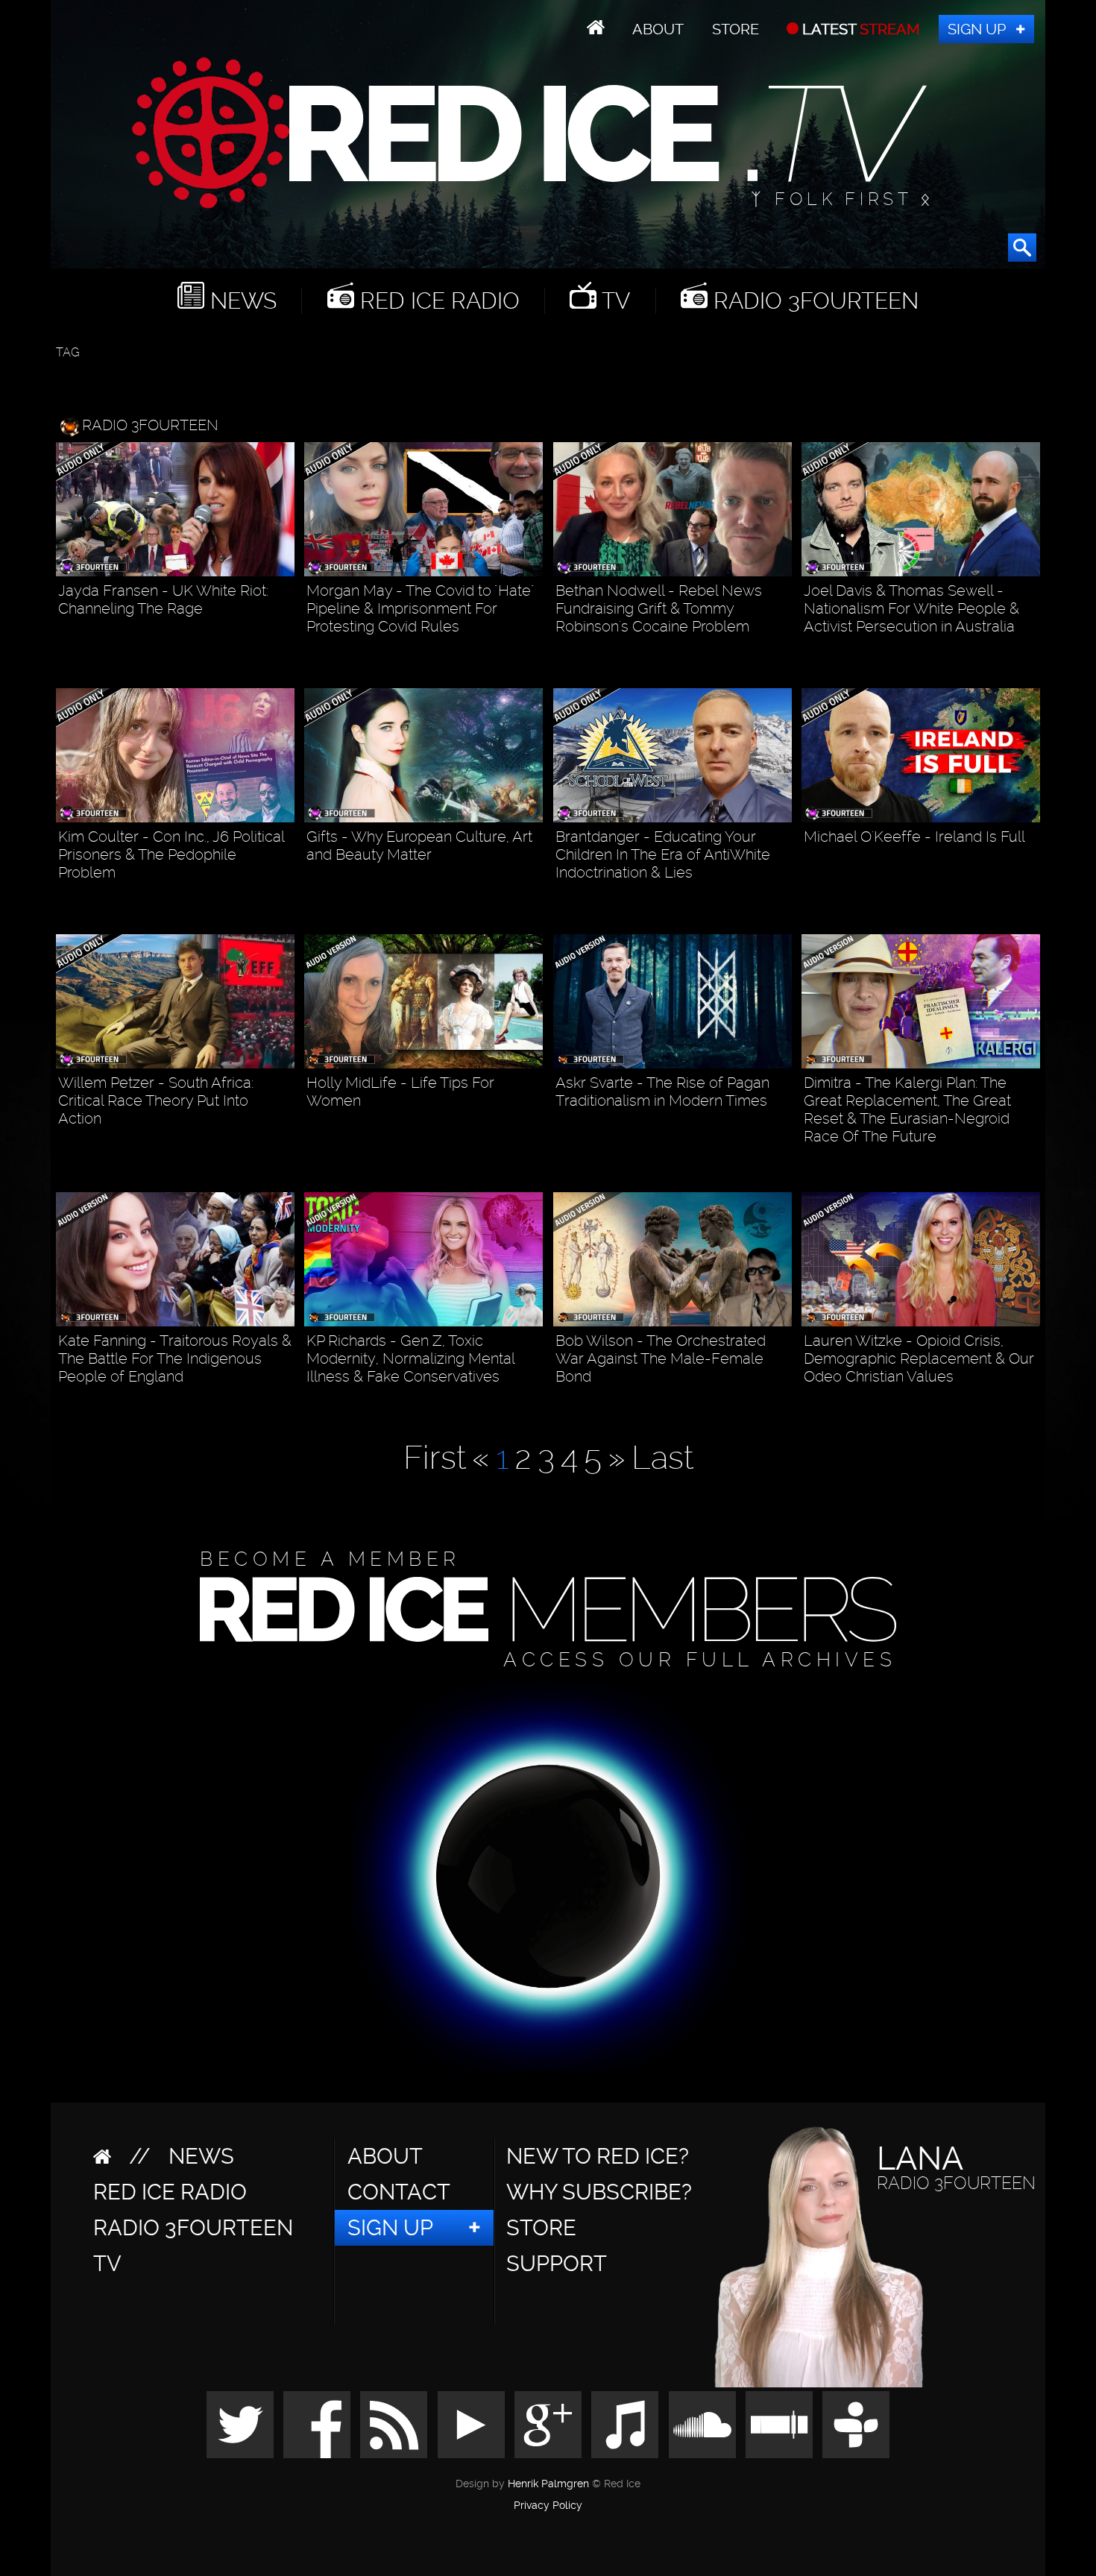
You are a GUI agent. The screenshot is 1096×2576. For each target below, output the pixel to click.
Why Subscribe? (599, 2192)
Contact (399, 2192)
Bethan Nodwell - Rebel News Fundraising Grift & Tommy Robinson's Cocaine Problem (659, 608)
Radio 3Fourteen (813, 301)
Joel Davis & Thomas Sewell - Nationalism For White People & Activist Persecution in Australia (911, 608)
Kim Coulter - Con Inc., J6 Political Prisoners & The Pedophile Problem (171, 854)
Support (557, 2264)
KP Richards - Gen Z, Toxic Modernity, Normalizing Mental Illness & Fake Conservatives (410, 1358)
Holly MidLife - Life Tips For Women (400, 1092)
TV (613, 301)
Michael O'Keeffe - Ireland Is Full (914, 837)
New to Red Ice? (598, 2156)
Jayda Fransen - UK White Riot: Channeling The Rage (163, 599)
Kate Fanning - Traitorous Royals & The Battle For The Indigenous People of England (175, 1358)
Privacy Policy (548, 2506)
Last (662, 1458)
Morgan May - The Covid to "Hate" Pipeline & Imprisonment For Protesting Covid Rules (420, 608)
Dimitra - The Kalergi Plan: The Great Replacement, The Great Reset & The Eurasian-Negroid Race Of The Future (907, 1109)
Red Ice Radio (437, 301)
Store (736, 29)
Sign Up (977, 29)
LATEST (859, 29)
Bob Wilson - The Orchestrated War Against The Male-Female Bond (661, 1358)
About (658, 29)
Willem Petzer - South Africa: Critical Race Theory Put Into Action (156, 1100)
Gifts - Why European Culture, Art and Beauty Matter (419, 845)
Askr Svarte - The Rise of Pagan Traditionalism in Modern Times (662, 1092)
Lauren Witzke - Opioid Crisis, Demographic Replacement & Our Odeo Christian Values (919, 1358)
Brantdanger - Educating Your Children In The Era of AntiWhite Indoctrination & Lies (663, 854)
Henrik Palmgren (548, 2484)
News (240, 301)
